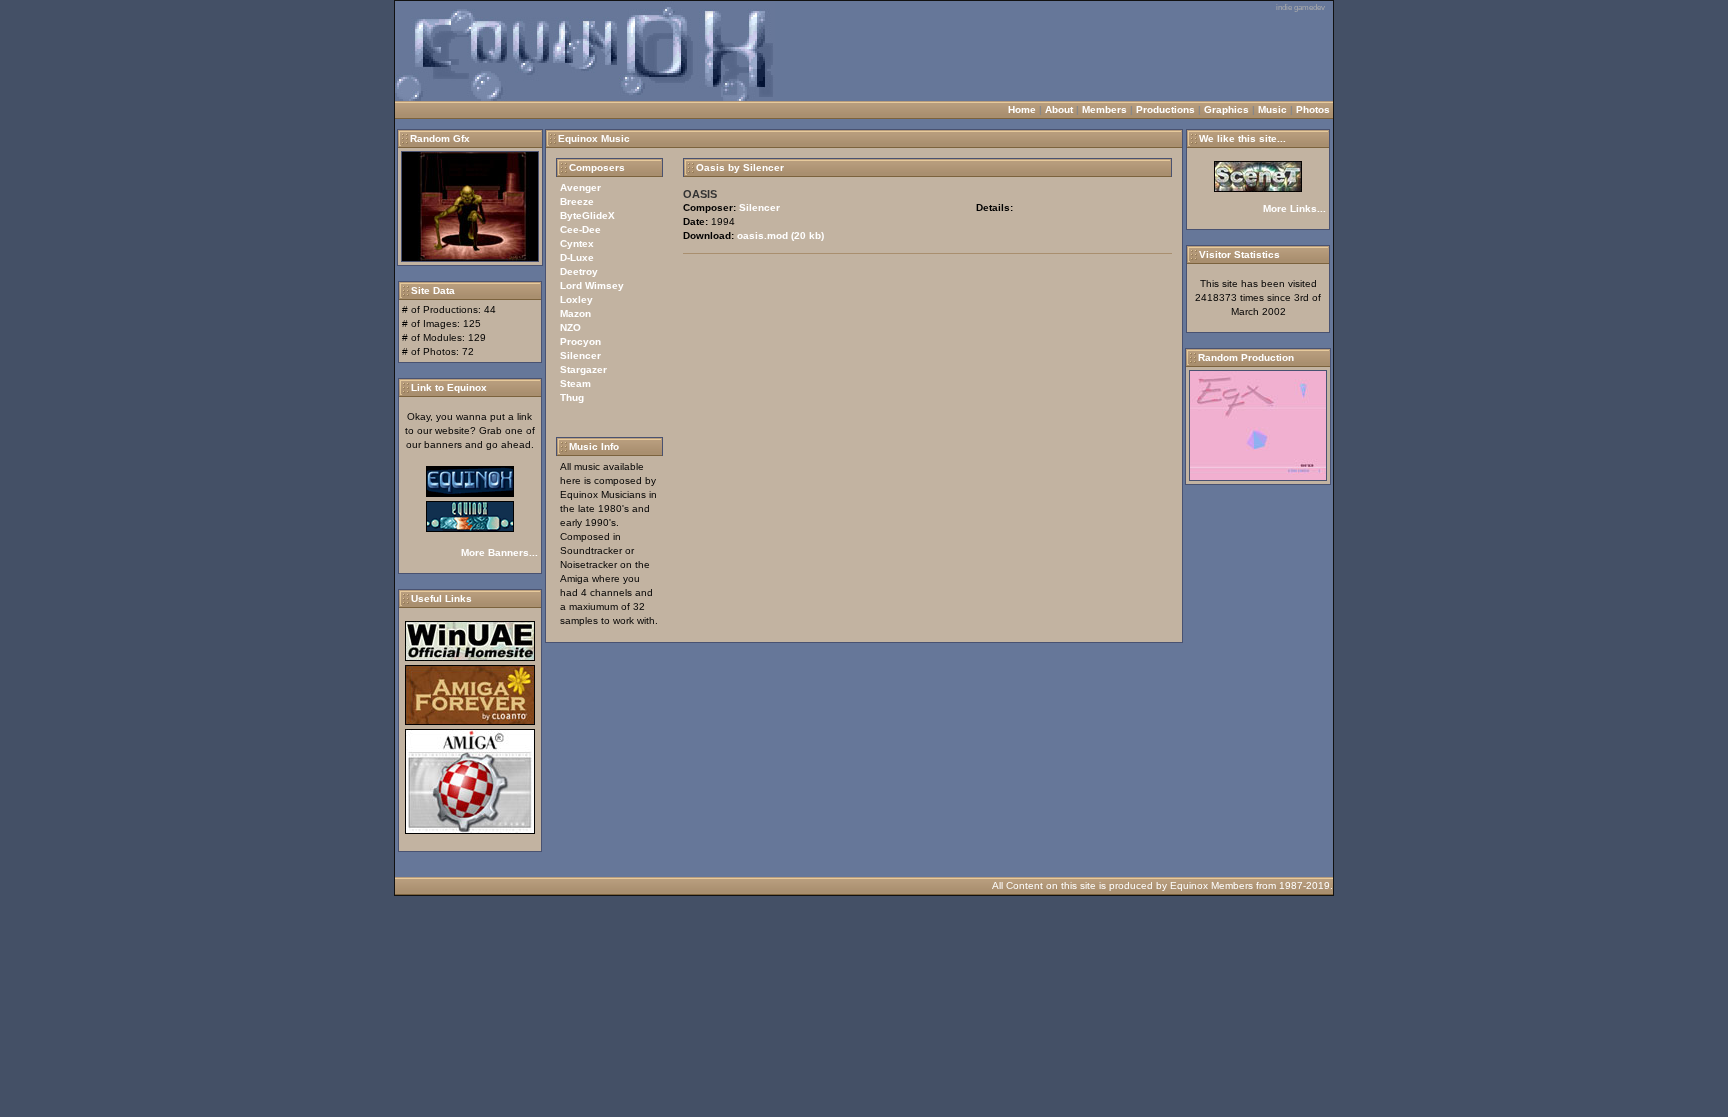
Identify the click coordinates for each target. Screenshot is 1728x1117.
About (1059, 109)
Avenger (580, 187)
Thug (572, 397)
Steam (575, 383)
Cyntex (577, 243)
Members (1104, 109)
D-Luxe (577, 257)
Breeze (577, 201)
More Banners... (499, 552)
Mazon (575, 313)
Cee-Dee (580, 229)
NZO (570, 327)
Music (1272, 109)
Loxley (576, 299)
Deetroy (579, 271)
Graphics (1226, 109)
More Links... (1294, 208)
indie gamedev (1300, 7)
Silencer (580, 355)
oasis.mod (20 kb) (780, 235)
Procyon (580, 341)
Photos (1313, 109)
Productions (1165, 109)
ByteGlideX (587, 215)
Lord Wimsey (592, 285)
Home (1022, 109)
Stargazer (583, 369)
